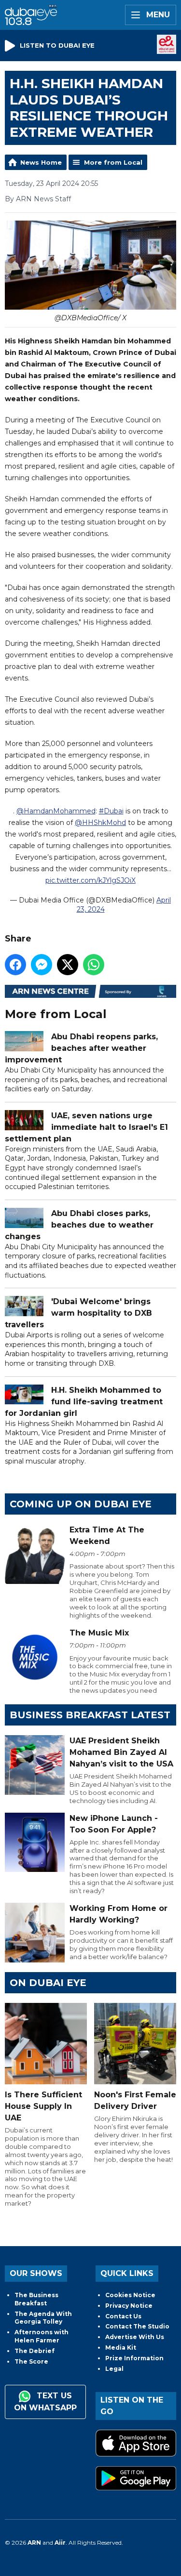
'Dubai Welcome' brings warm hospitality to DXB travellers (78, 1313)
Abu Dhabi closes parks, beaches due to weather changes (79, 1225)
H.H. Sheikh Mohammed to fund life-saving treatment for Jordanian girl (84, 1402)
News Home (41, 162)
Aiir (60, 2543)
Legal (114, 2369)
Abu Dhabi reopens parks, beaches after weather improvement (81, 1048)
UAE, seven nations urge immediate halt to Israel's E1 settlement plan (86, 1127)
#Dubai (111, 811)
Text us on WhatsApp (45, 2402)
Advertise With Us (135, 2337)
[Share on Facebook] (15, 965)
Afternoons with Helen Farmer (42, 2336)
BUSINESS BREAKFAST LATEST (90, 1715)
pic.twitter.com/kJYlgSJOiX (90, 880)
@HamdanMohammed (56, 811)
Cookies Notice (130, 2295)
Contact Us (123, 2316)
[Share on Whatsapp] (94, 965)
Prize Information (134, 2358)
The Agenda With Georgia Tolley (43, 2318)
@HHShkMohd (100, 823)
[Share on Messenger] (42, 965)
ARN (34, 2543)
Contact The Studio (137, 2326)
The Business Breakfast (36, 2299)
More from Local (113, 162)
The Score (31, 2361)
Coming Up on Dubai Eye (81, 1504)
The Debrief (35, 2351)
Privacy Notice (129, 2306)
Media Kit (121, 2347)
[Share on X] (68, 965)
